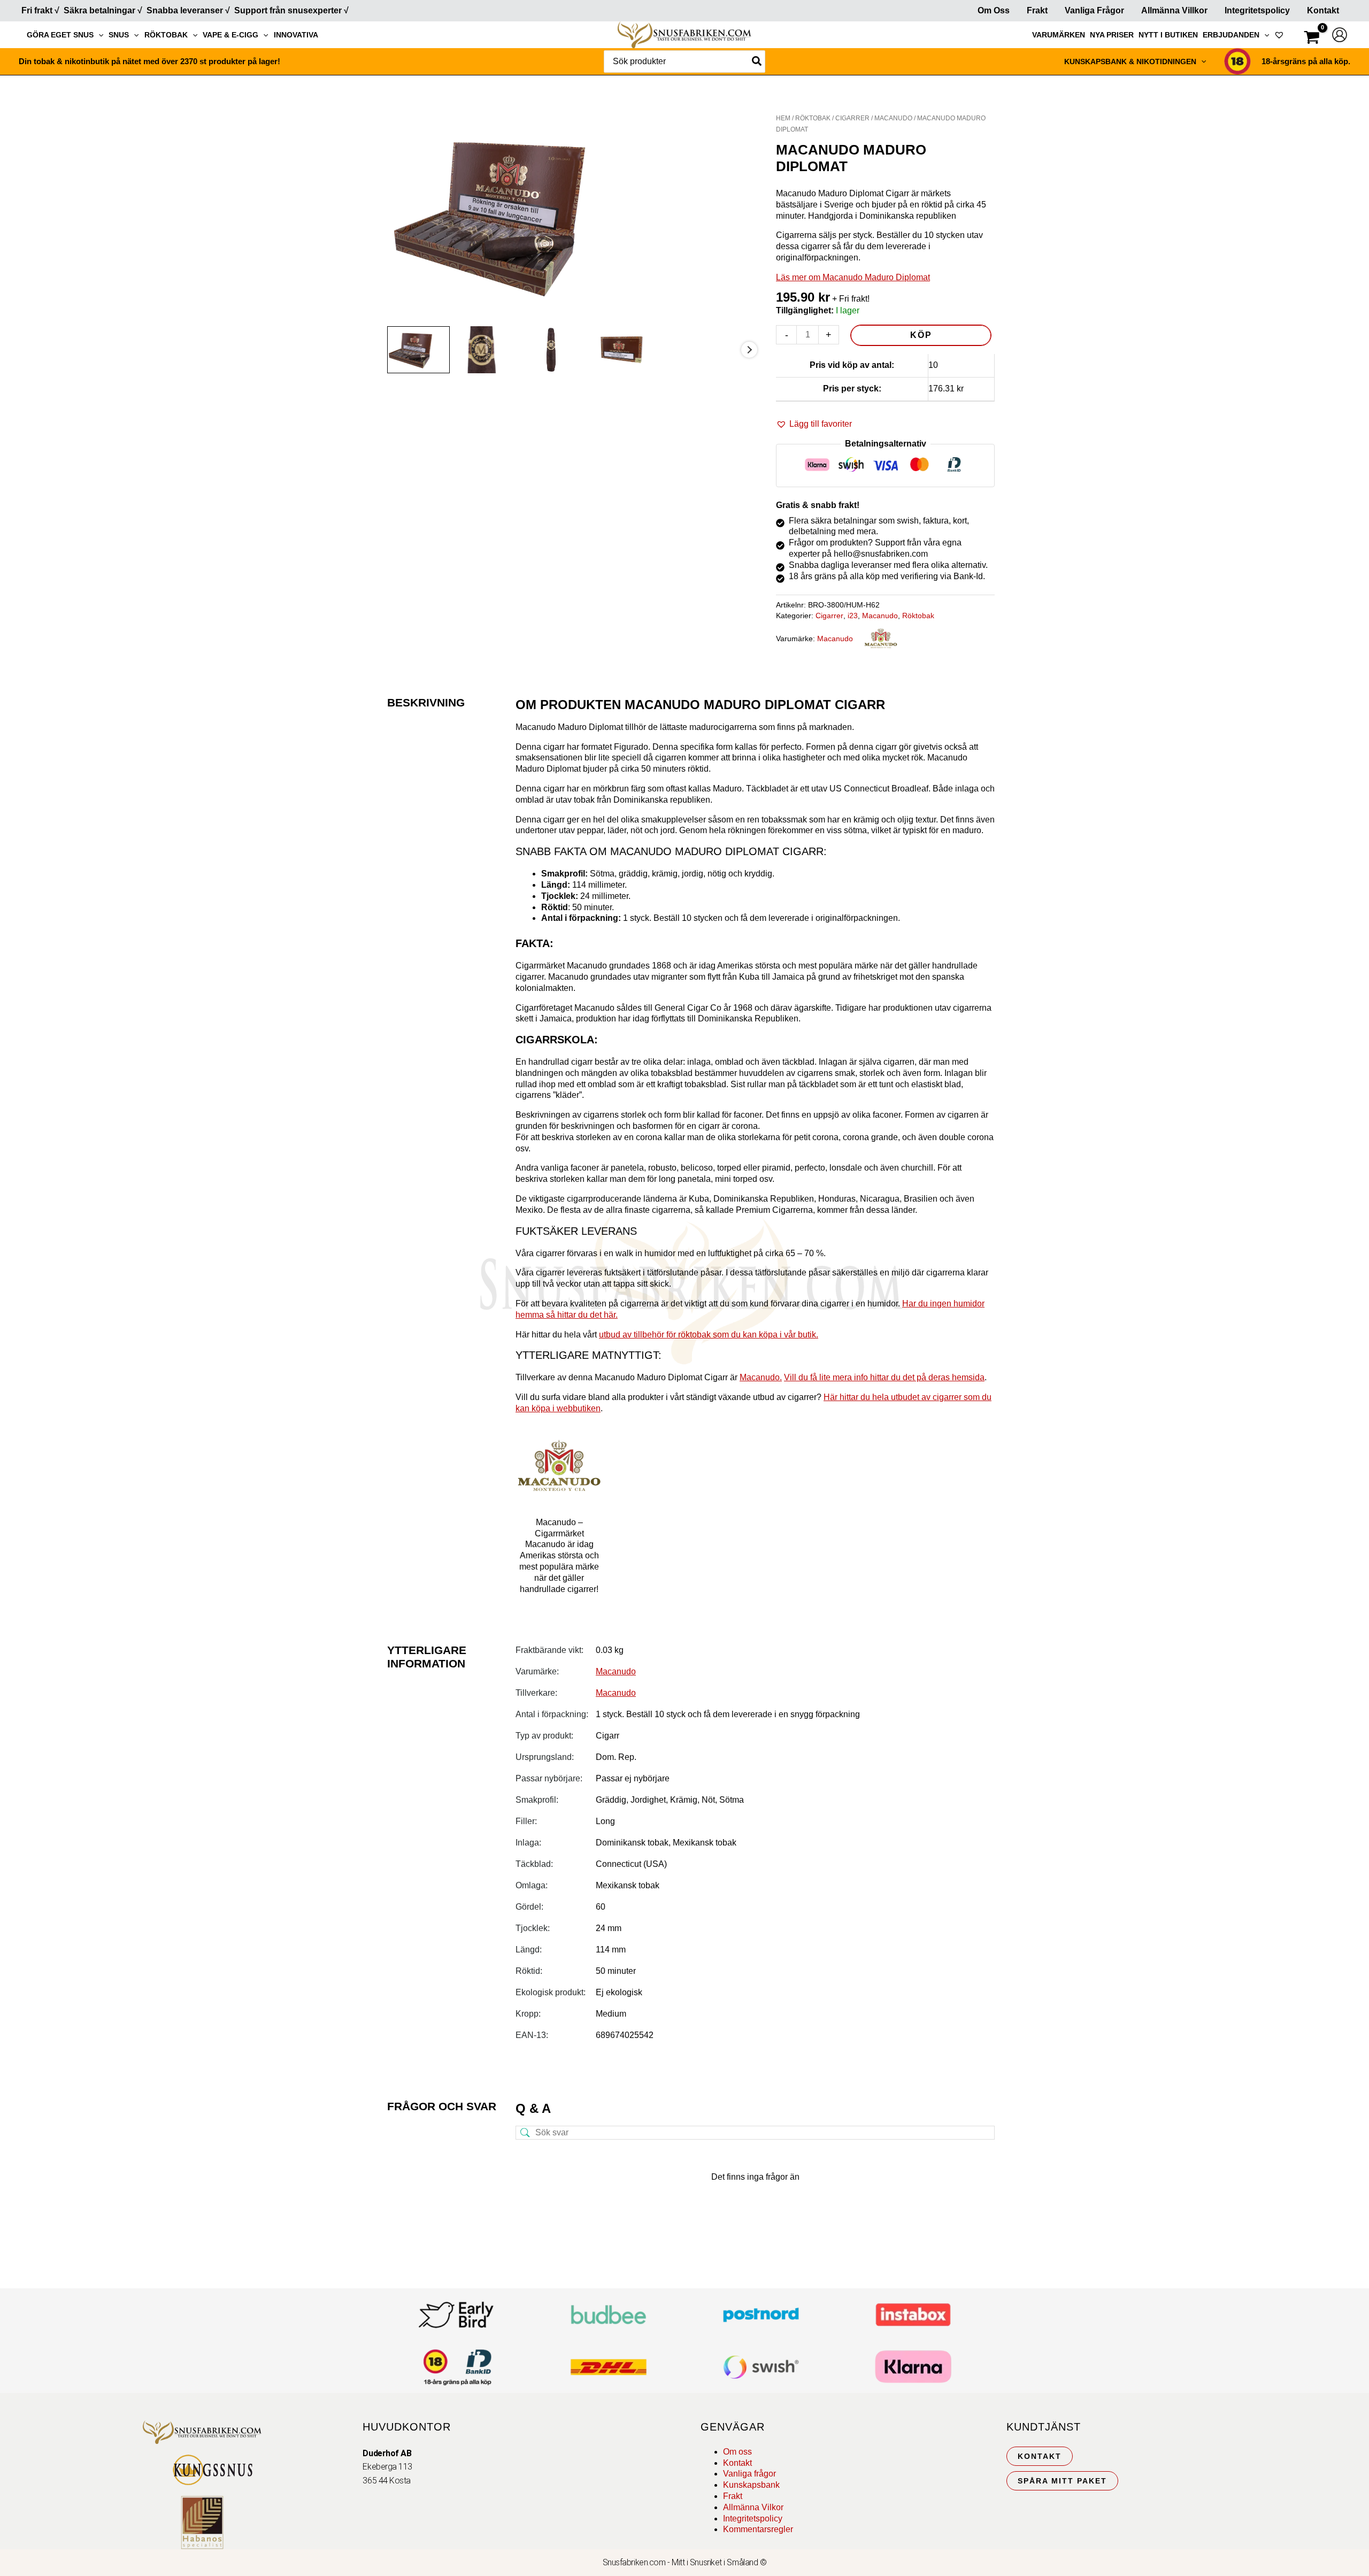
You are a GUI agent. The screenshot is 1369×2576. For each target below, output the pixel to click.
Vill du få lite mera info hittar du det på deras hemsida (884, 1377)
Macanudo (893, 118)
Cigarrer (852, 118)
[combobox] (684, 61)
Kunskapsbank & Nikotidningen (1130, 61)
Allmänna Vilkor (753, 2507)
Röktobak (166, 35)
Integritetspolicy (1257, 10)
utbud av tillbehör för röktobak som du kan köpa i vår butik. (709, 1335)
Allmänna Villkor (1174, 10)
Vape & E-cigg (230, 35)
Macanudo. (761, 1377)
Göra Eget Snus (60, 35)
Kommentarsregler (758, 2529)
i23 (853, 616)
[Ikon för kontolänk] (1340, 35)
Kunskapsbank (751, 2485)
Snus (119, 35)
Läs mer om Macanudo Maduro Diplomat (853, 277)
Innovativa (296, 35)
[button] (98, 35)
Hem (783, 118)
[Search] (757, 61)
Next (749, 350)
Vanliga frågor (1094, 10)
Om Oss (994, 10)
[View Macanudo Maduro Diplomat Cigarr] (418, 349)
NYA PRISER (1112, 35)
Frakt (1037, 10)
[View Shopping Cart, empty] (1312, 39)
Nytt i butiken (1168, 35)
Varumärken (1059, 35)
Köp (921, 335)
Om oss (737, 2452)
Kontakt (1323, 10)
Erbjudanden (1231, 35)
